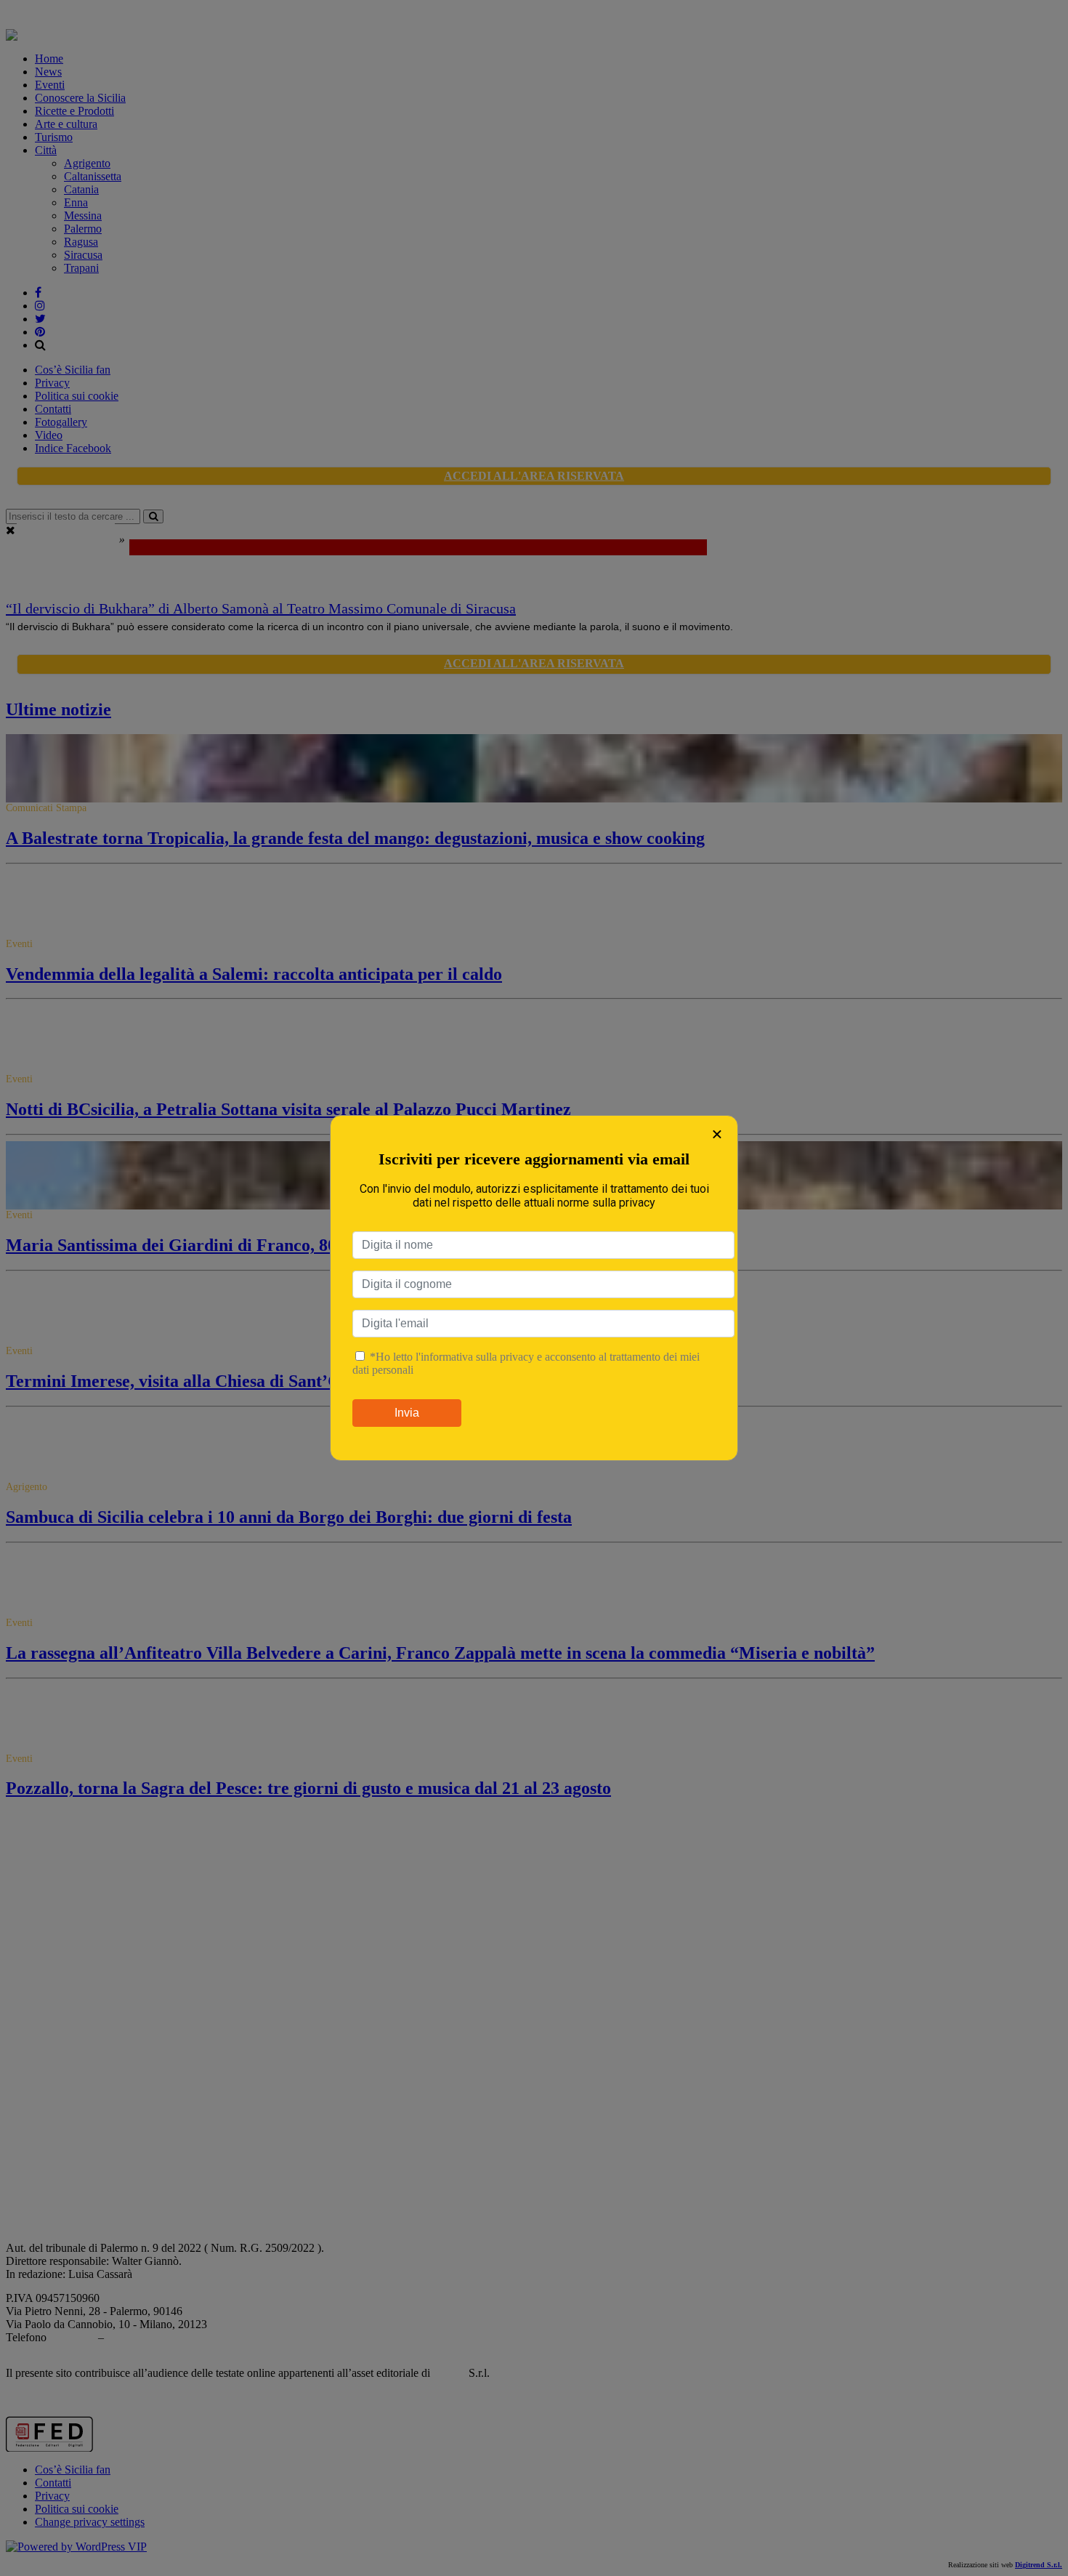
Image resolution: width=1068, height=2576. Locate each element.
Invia (407, 1413)
